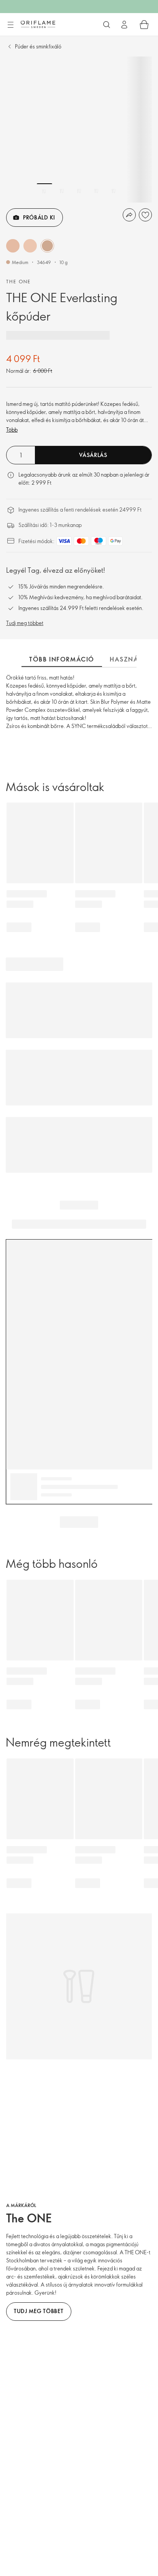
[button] (13, 246)
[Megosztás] (129, 215)
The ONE (19, 281)
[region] (79, 130)
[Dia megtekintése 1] (44, 191)
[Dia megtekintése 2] (62, 191)
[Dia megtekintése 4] (96, 191)
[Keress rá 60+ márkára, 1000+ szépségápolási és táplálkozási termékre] (107, 25)
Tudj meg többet (25, 623)
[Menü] (10, 25)
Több (12, 430)
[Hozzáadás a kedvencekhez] (145, 215)
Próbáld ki (39, 217)
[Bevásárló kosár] (144, 25)
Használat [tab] (130, 659)
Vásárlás (93, 455)
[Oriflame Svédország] (38, 24)
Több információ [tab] (62, 659)
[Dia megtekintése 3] (79, 191)
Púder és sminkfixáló (38, 46)
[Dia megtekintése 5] (114, 191)
